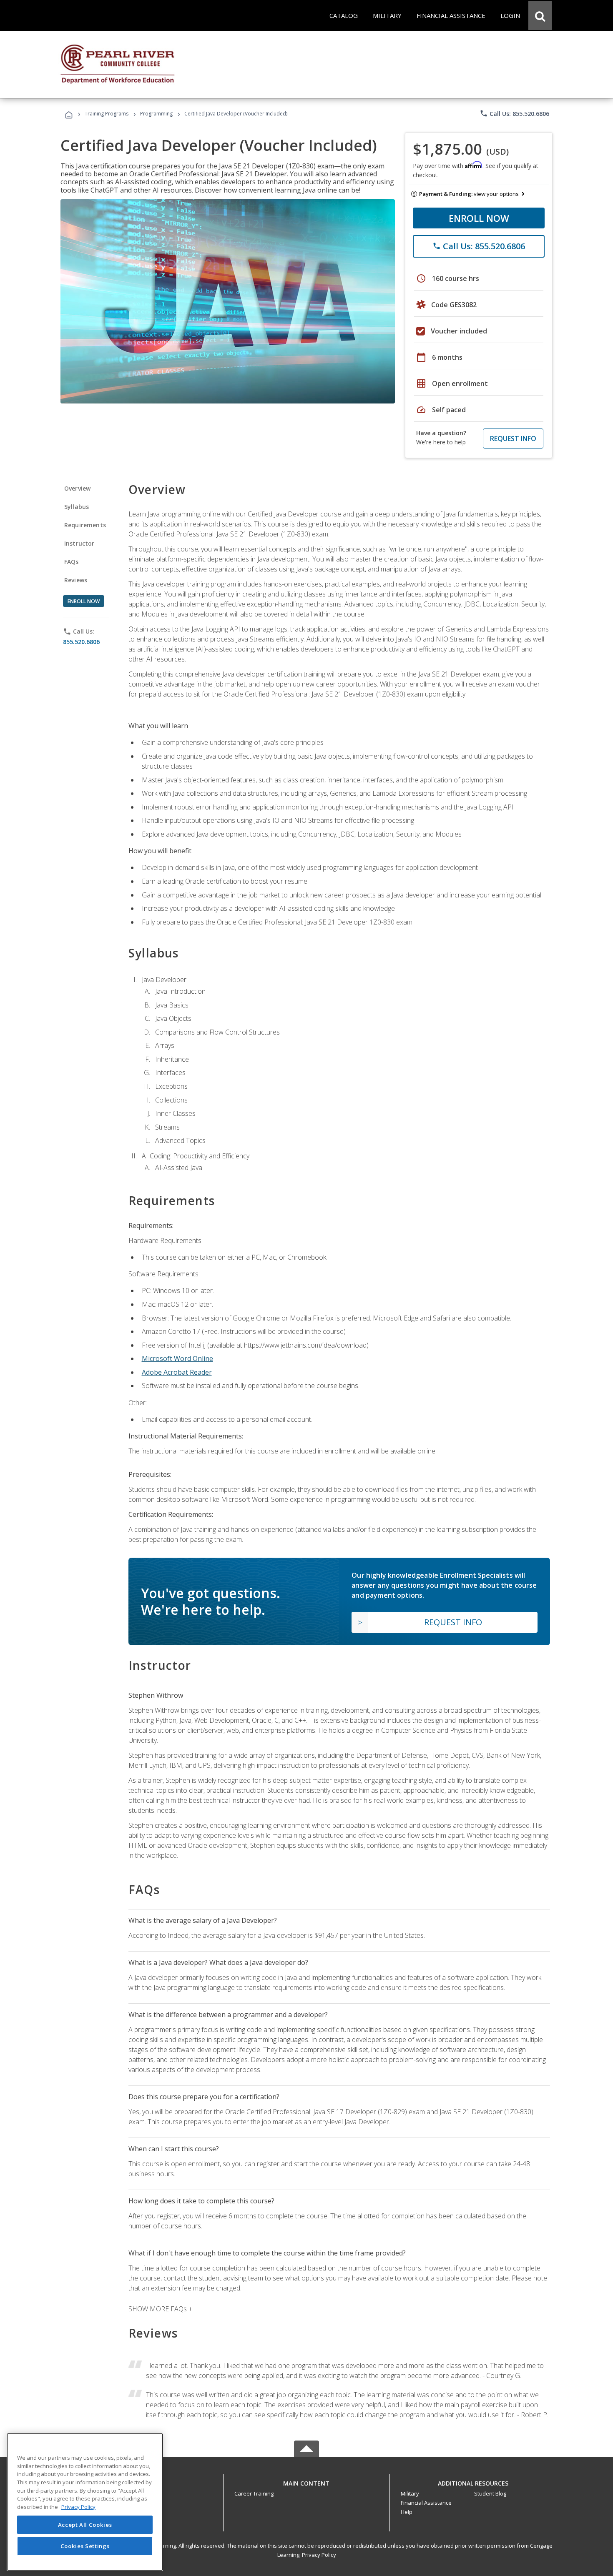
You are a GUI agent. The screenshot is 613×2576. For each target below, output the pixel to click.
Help (407, 2512)
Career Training (254, 2493)
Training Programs (107, 114)
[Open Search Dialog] (540, 15)
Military (410, 2493)
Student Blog (490, 2493)
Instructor (79, 543)
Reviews (76, 580)
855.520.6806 (81, 642)
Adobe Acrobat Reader (177, 1372)
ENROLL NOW (479, 218)
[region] (85, 2502)
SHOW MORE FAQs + (160, 2309)
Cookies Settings (85, 2546)
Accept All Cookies (85, 2525)
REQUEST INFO (513, 439)
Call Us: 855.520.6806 (514, 113)
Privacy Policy (319, 2555)
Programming (156, 114)
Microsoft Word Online (177, 1358)
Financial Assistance (426, 2503)
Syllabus (77, 507)
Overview (77, 488)
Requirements (85, 525)
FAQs (72, 562)
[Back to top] (306, 2481)
